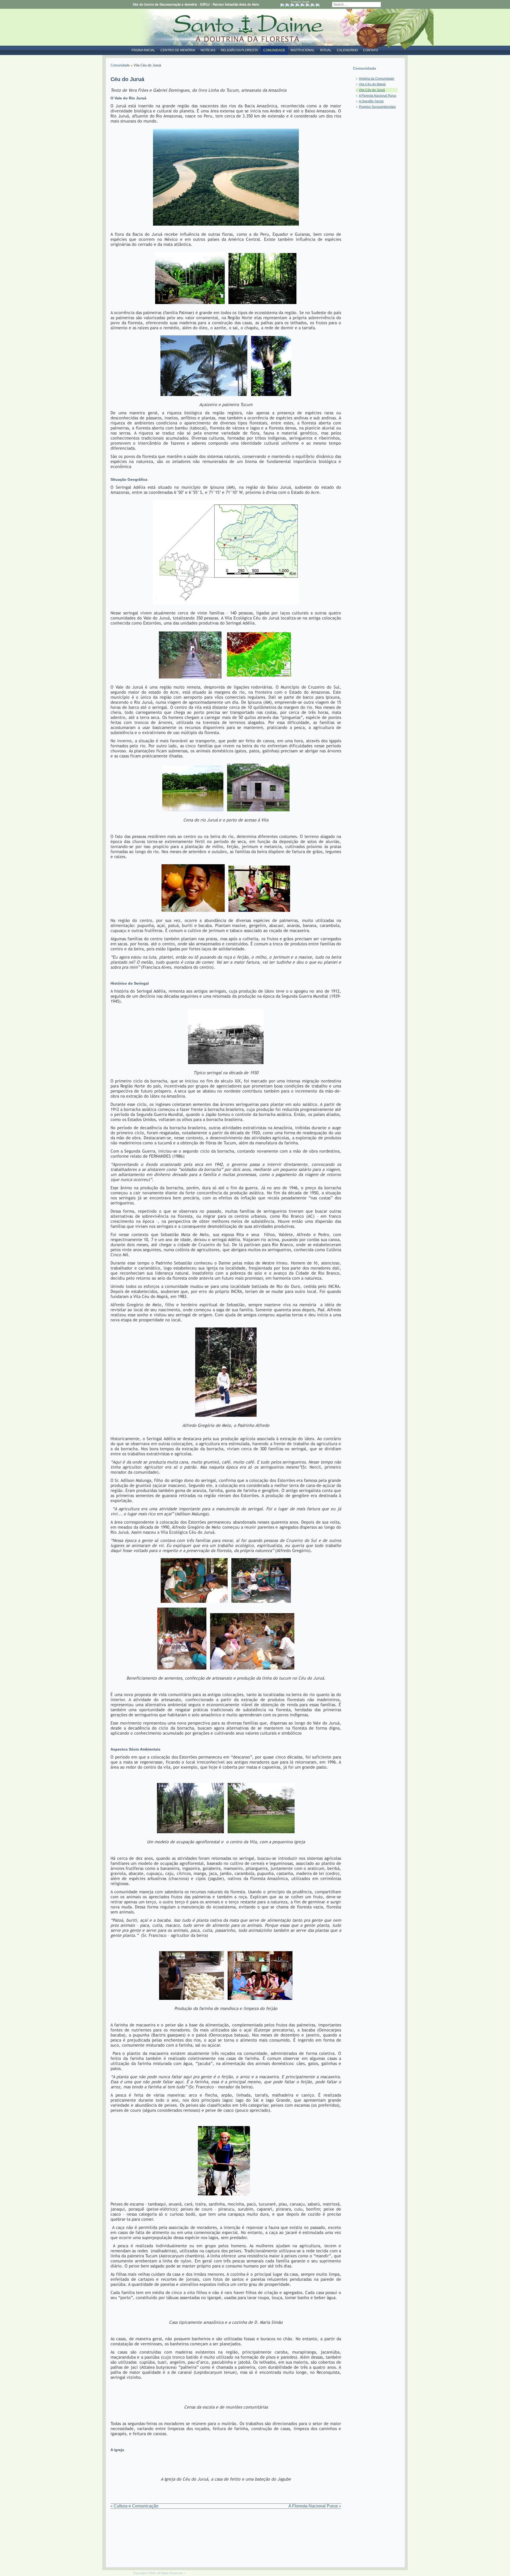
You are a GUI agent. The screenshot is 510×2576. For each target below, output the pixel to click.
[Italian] (308, 6)
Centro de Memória (178, 50)
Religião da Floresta (239, 50)
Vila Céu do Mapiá (372, 84)
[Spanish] (318, 6)
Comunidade (274, 50)
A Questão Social (371, 101)
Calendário (347, 50)
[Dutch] (287, 6)
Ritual (326, 50)
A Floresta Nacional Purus (314, 2506)
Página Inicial (143, 50)
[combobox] (356, 5)
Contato (371, 50)
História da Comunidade (377, 79)
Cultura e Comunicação (136, 2506)
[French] (297, 6)
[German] (303, 6)
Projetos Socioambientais (377, 107)
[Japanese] (313, 6)
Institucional (303, 50)
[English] (292, 6)
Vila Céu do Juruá (372, 90)
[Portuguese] (282, 6)
